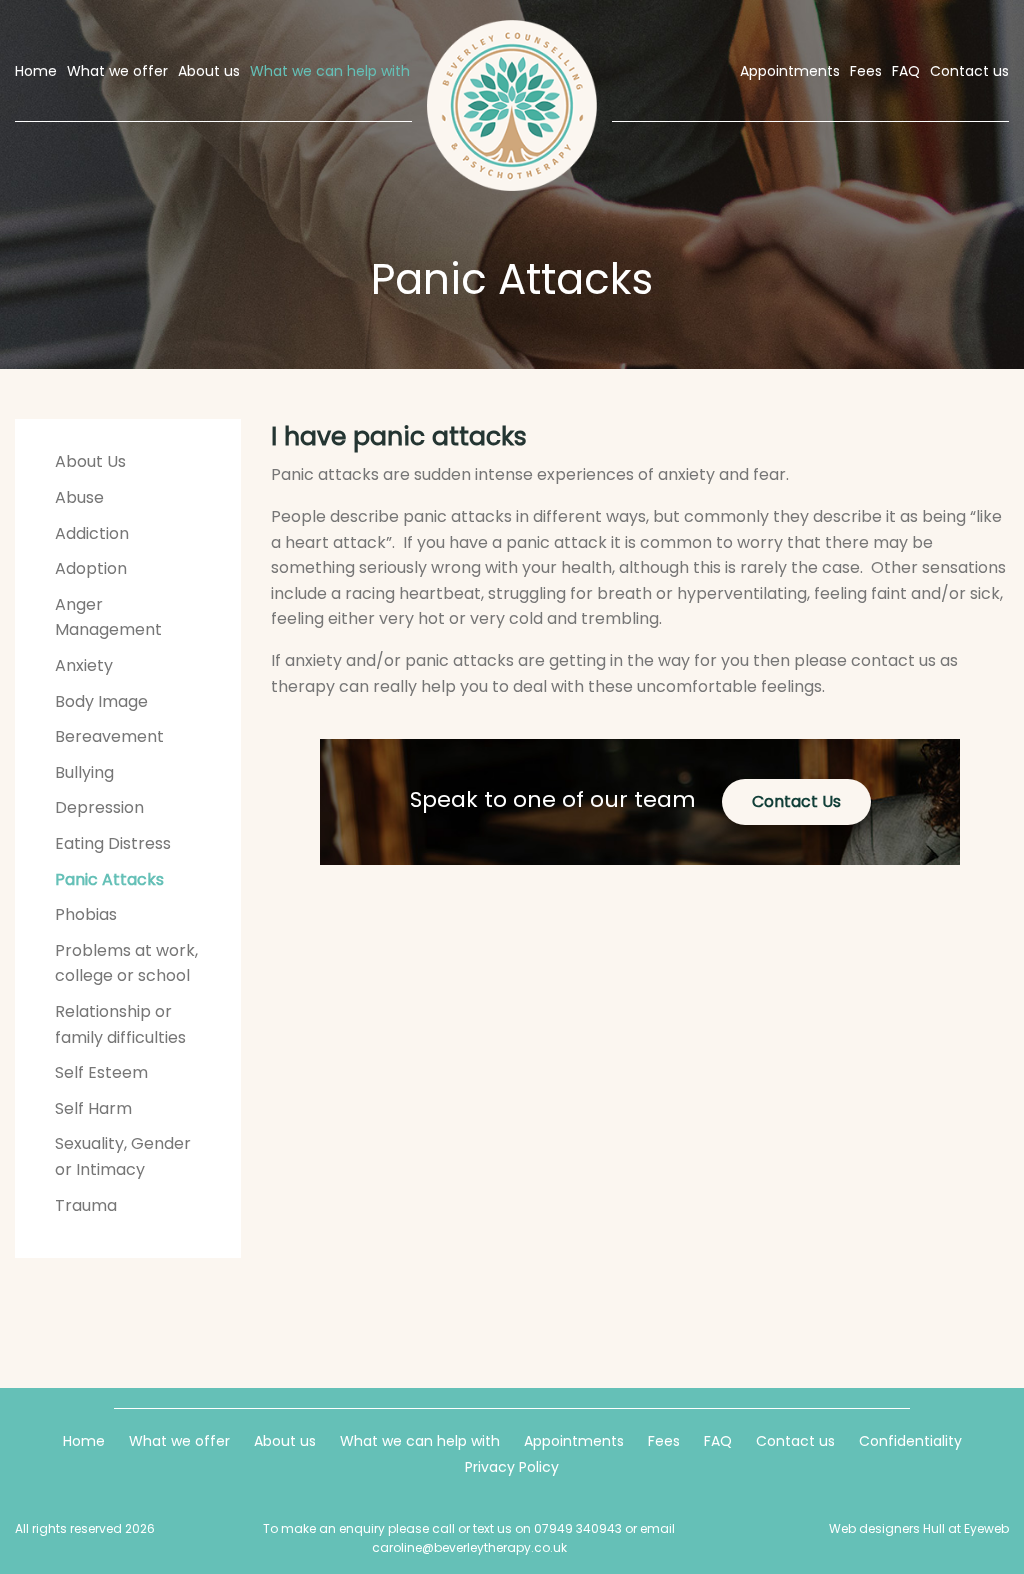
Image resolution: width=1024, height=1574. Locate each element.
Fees (664, 1441)
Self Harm (93, 1108)
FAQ (718, 1441)
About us (285, 1441)
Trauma (86, 1205)
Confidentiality (910, 1441)
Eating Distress (113, 843)
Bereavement (109, 736)
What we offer (179, 1441)
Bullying (84, 772)
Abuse (79, 497)
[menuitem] (37, 71)
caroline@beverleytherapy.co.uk (469, 1547)
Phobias (86, 914)
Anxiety (84, 665)
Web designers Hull (887, 1528)
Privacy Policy (512, 1467)
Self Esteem (101, 1072)
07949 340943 (578, 1528)
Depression (99, 807)
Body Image (101, 701)
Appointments (574, 1441)
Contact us (795, 1441)
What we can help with (420, 1441)
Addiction (92, 533)
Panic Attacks (109, 879)
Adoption (91, 568)
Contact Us (796, 801)
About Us (90, 461)
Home (84, 1441)
